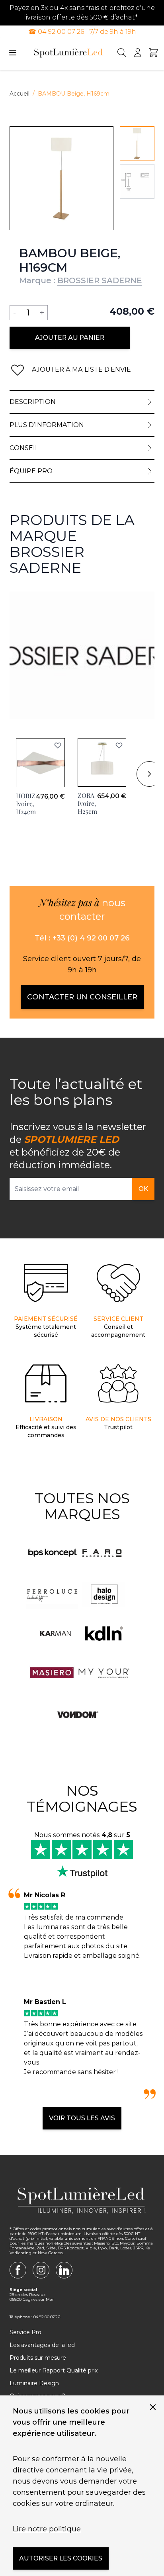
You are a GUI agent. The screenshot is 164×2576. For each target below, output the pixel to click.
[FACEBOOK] (18, 2270)
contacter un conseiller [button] (82, 997)
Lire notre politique (47, 2529)
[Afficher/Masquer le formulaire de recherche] (122, 53)
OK (143, 1189)
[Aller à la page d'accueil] (68, 53)
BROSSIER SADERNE (100, 280)
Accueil (20, 94)
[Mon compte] (138, 53)
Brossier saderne (36, 596)
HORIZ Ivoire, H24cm (26, 804)
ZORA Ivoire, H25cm (87, 803)
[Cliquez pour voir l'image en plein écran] (61, 178)
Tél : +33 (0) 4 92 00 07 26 (82, 938)
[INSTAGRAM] (41, 2270)
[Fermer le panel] (153, 2407)
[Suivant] (149, 774)
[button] (58, 745)
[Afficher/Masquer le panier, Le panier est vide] (154, 53)
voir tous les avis (82, 2118)
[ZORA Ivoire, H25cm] (102, 762)
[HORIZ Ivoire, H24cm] (40, 763)
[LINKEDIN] (64, 2270)
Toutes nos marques (82, 1506)
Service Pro (25, 2332)
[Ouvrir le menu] (13, 53)
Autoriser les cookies (61, 2558)
